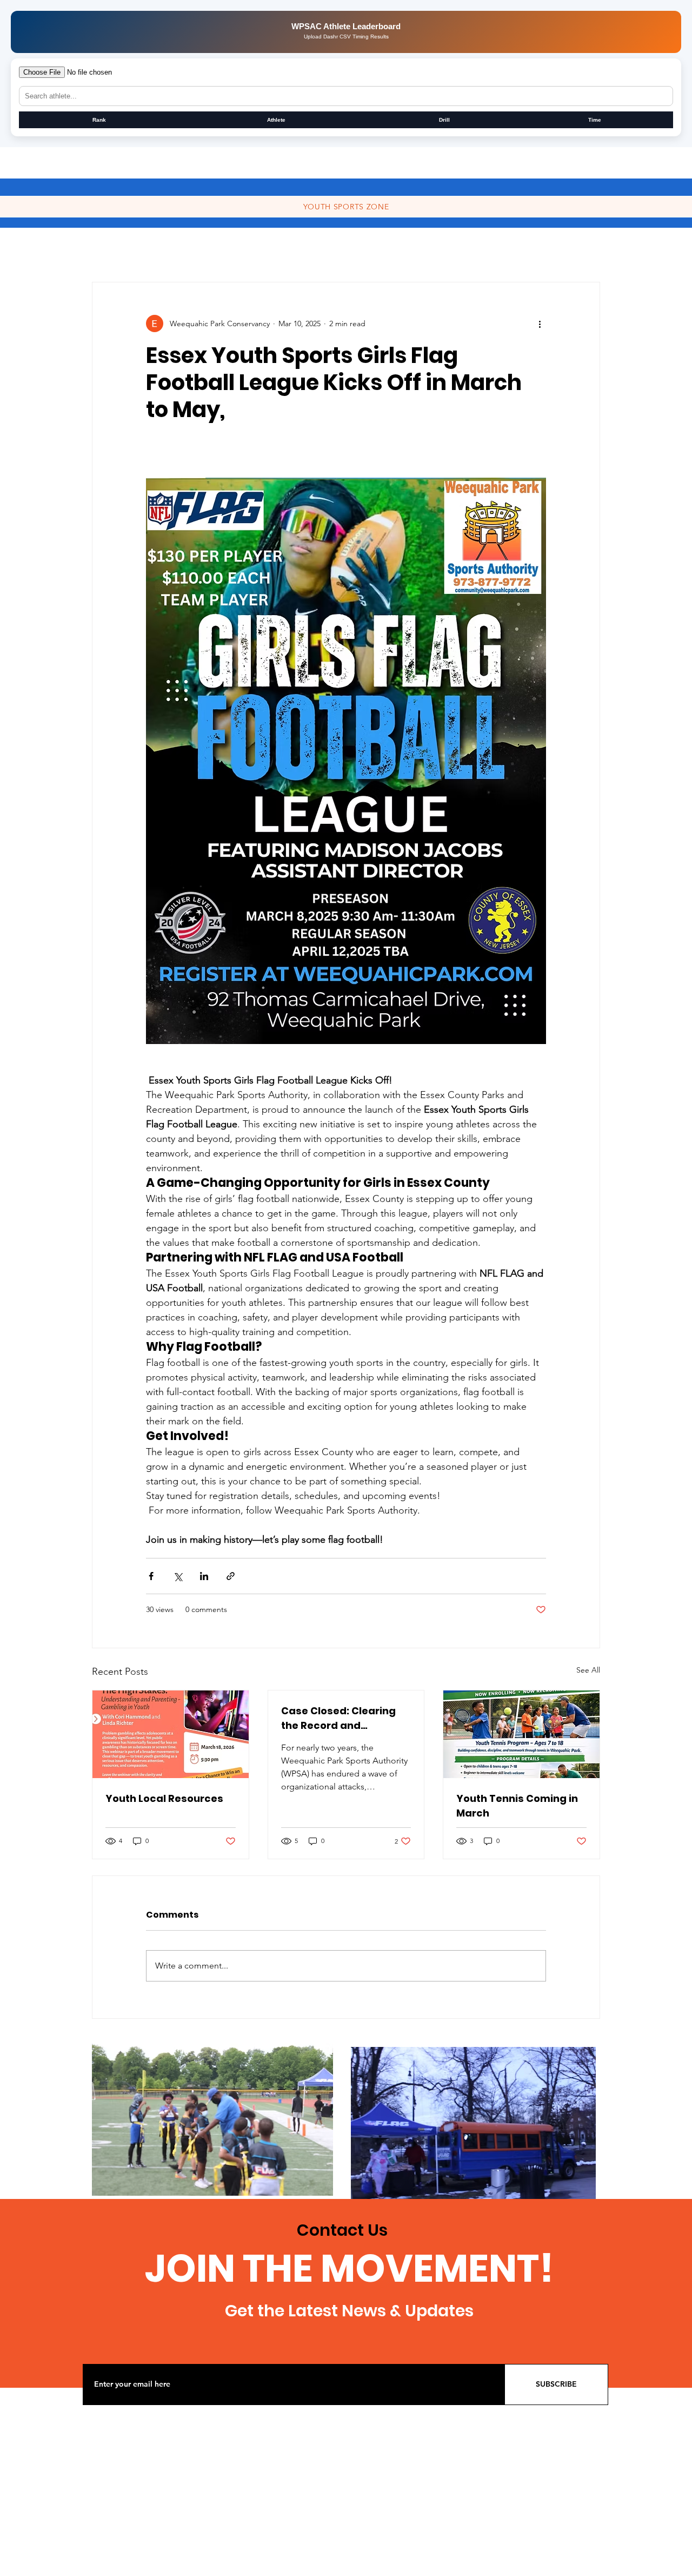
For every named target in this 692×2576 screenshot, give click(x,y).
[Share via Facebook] (151, 1576)
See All (588, 1670)
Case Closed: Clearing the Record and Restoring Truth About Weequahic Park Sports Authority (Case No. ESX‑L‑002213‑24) (342, 1718)
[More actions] (540, 323)
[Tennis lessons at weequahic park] (521, 1734)
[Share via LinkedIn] (204, 1576)
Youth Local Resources (164, 1798)
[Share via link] (231, 1576)
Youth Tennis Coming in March (517, 1806)
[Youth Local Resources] (171, 1734)
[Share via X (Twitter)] (178, 1576)
